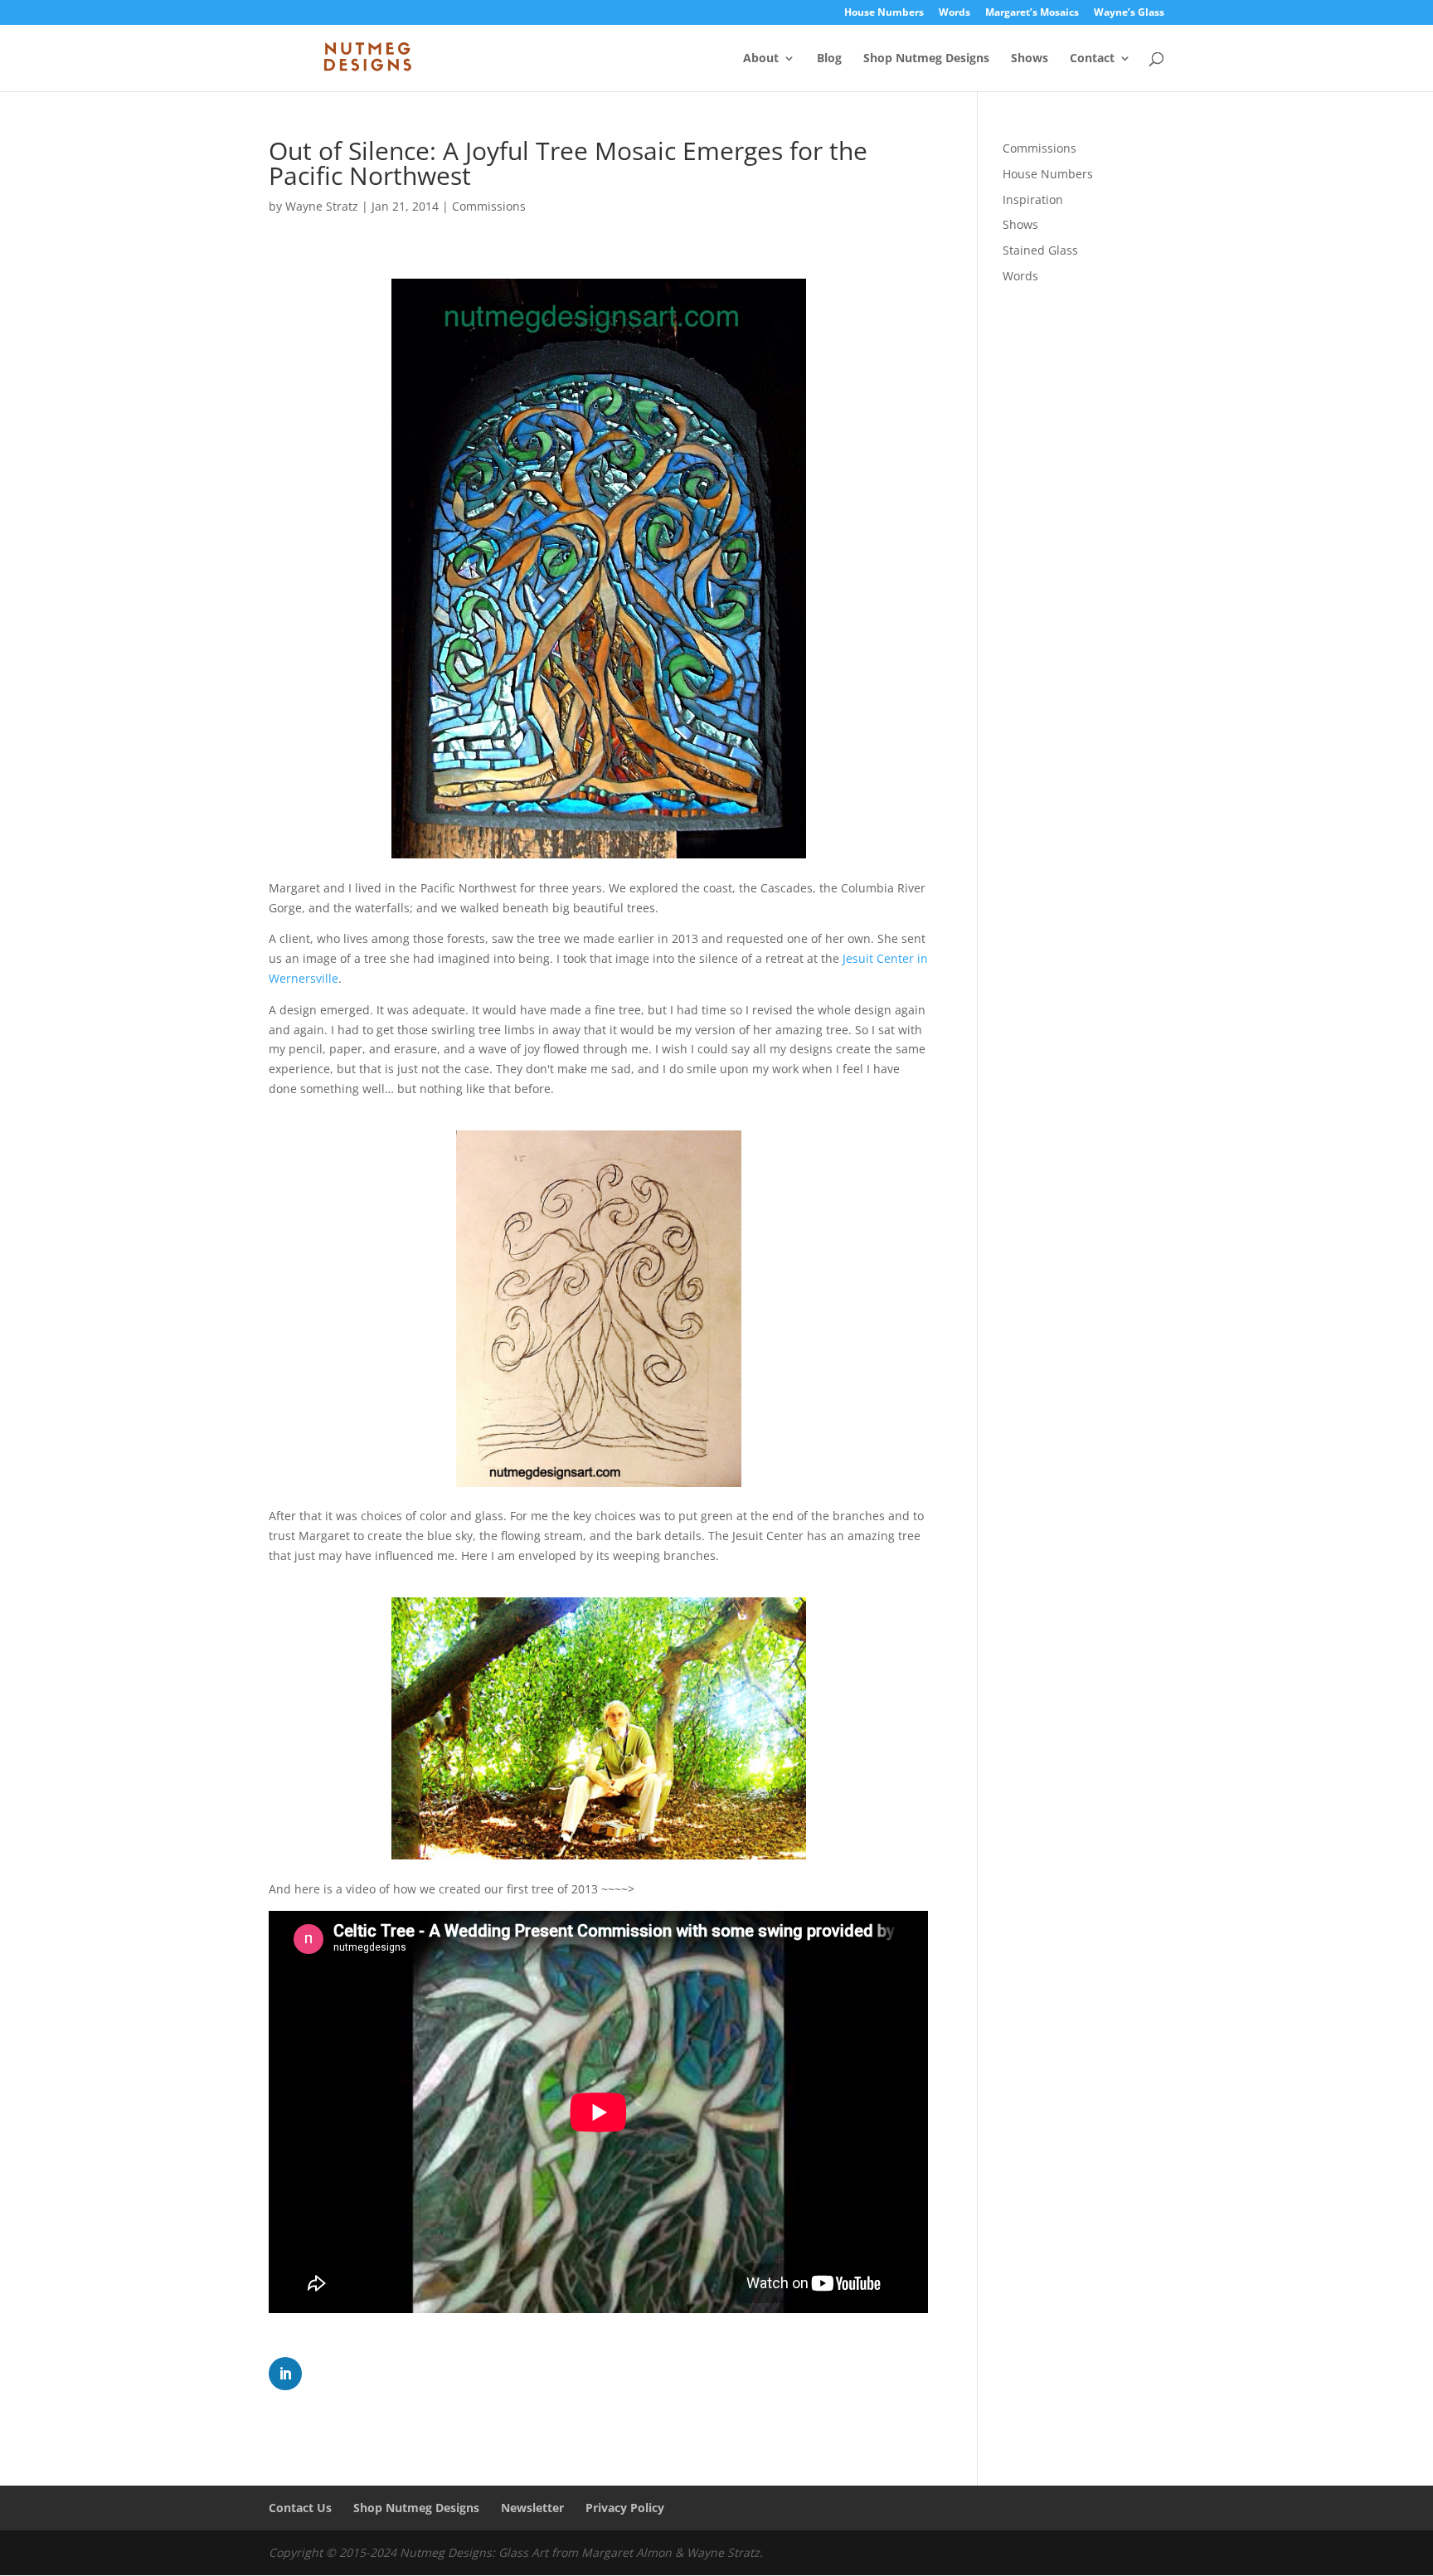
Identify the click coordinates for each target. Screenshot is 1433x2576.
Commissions (489, 206)
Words (955, 13)
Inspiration (1033, 199)
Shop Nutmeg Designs (926, 59)
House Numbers (884, 13)
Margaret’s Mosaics (1032, 13)
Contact (1092, 59)
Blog (829, 59)
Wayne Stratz (322, 206)
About (761, 59)
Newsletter (532, 2508)
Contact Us (300, 2508)
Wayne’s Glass (1129, 13)
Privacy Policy (625, 2508)
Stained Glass (1040, 250)
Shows (1030, 59)
